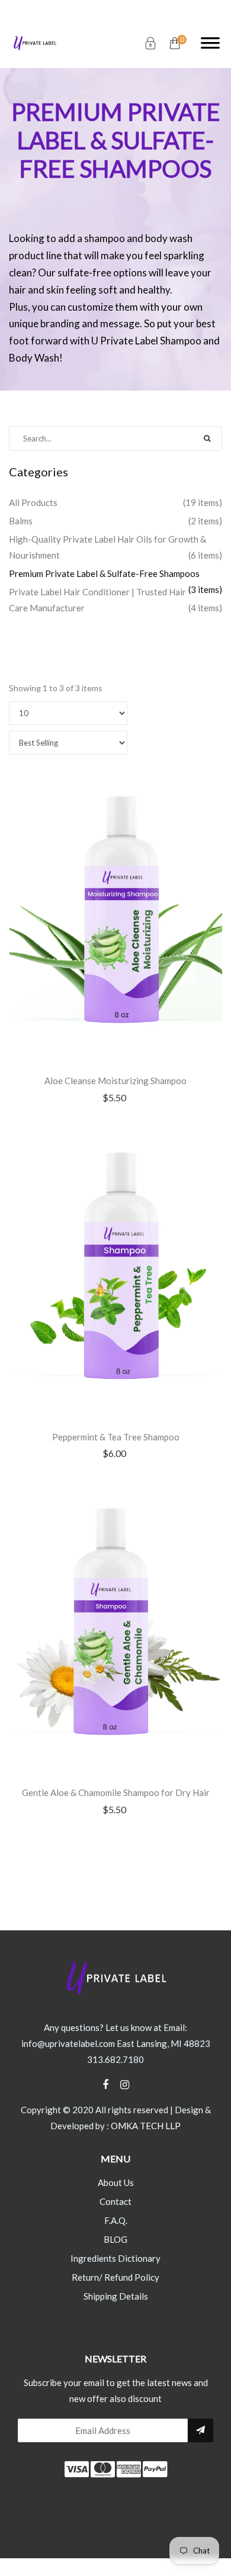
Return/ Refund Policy (115, 2277)
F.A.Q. (116, 2220)
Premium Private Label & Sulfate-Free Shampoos (104, 573)
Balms (21, 521)
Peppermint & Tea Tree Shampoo (116, 1437)
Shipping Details (116, 2296)
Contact (115, 2201)
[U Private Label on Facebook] (111, 2085)
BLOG (115, 2239)
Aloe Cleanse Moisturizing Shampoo (115, 1081)
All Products (33, 502)
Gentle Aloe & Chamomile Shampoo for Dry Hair (116, 1792)
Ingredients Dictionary (115, 2258)
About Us (116, 2182)
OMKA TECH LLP (146, 2126)
